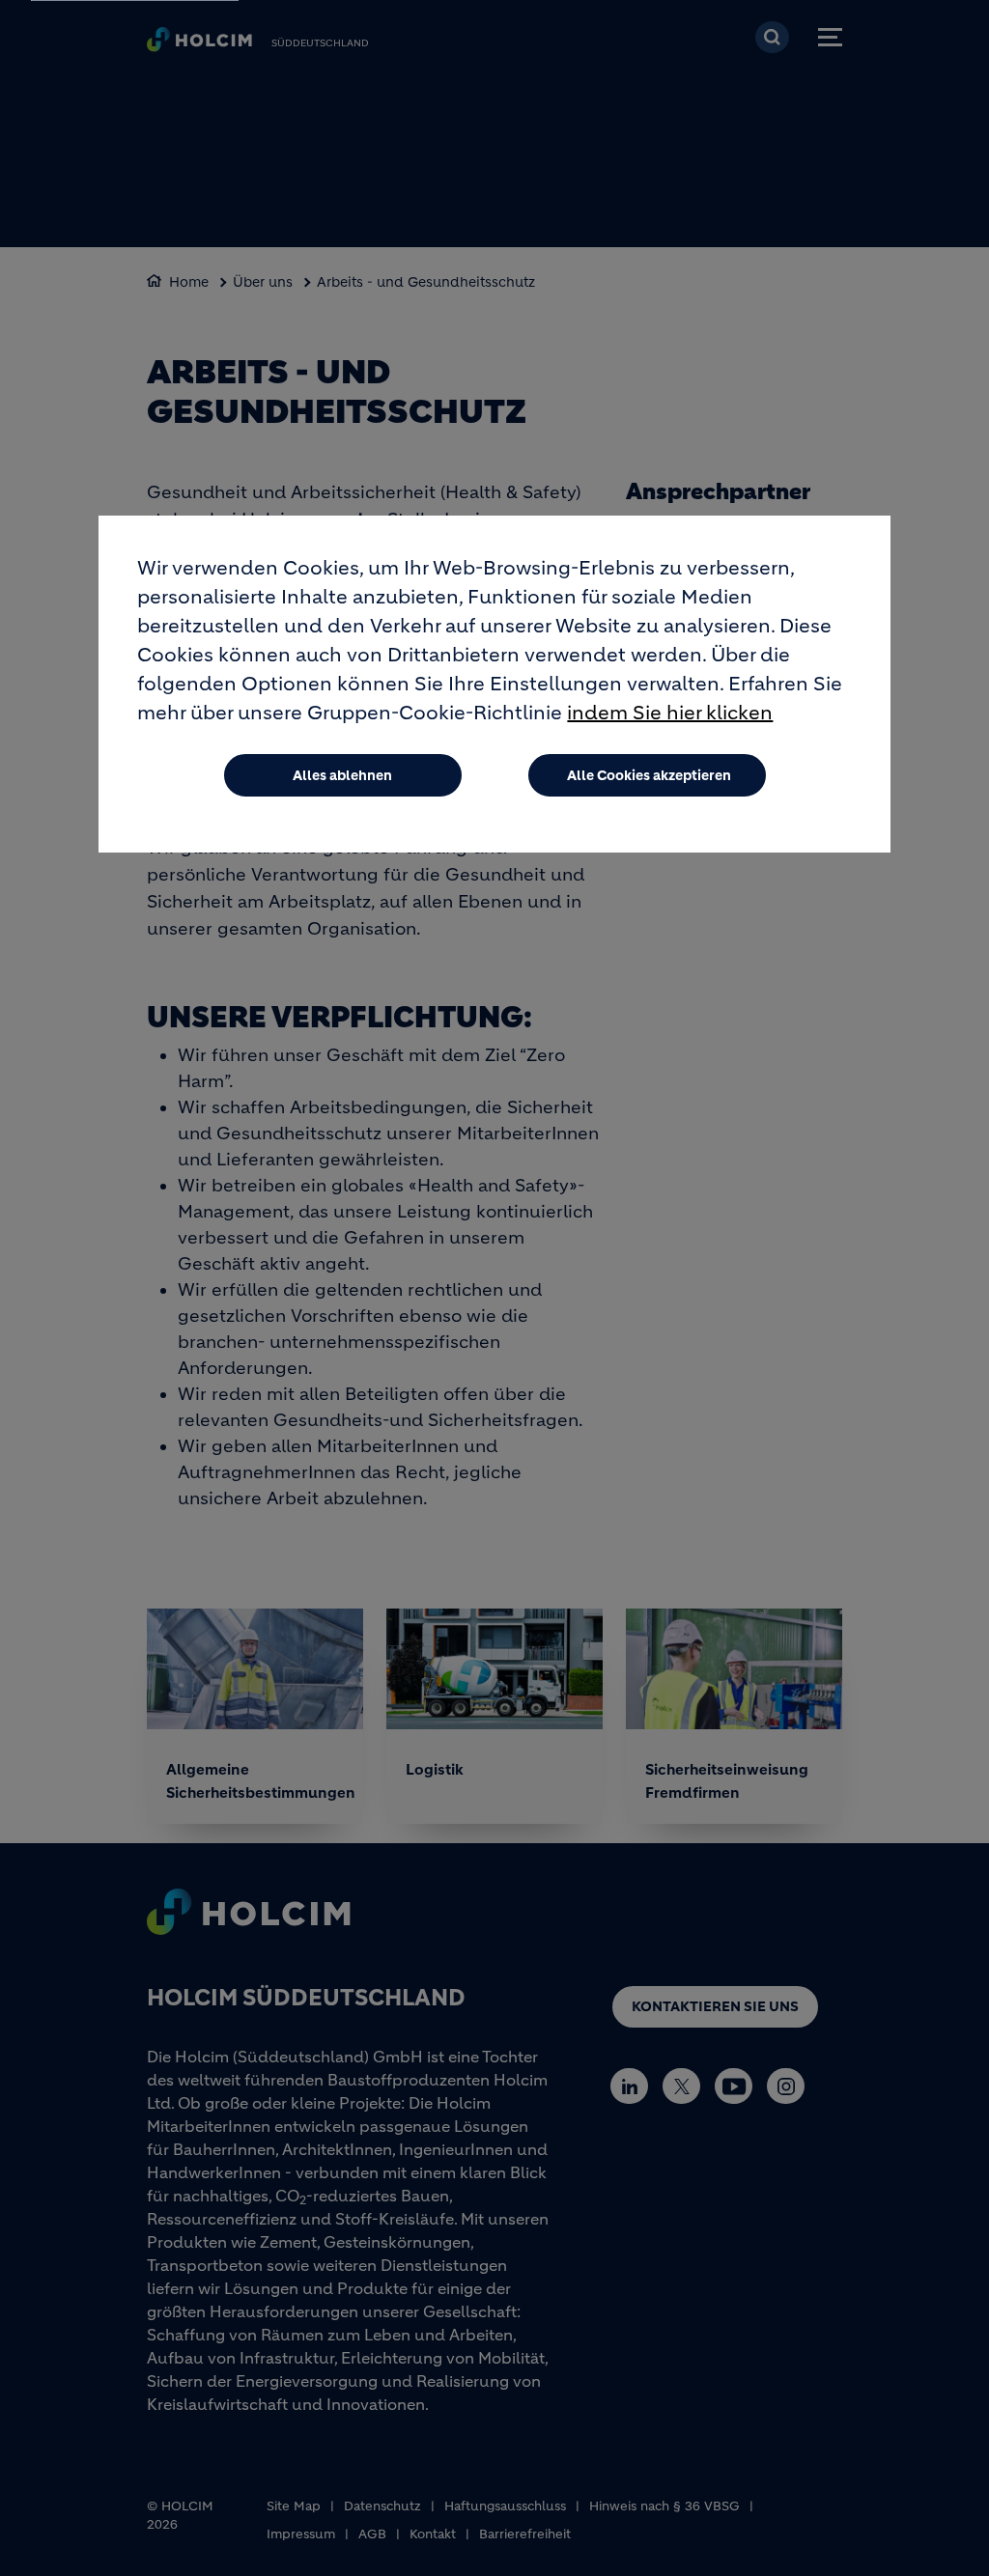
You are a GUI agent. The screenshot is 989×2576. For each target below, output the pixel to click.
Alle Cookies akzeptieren (649, 775)
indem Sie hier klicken (670, 713)
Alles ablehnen (342, 775)
